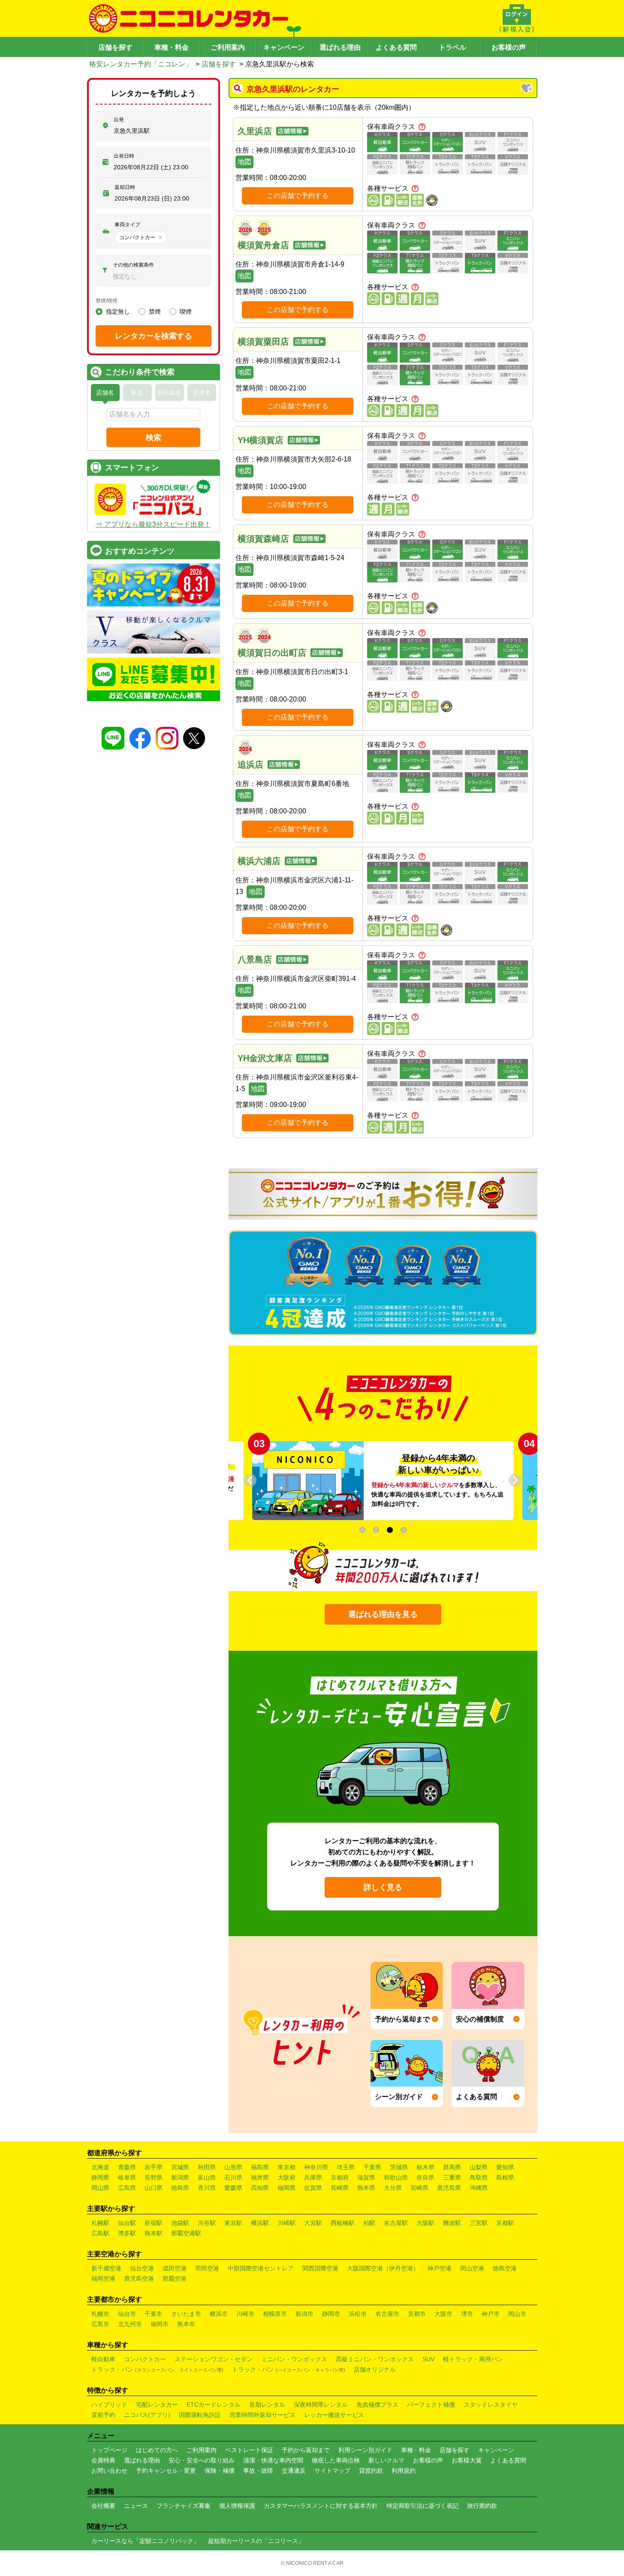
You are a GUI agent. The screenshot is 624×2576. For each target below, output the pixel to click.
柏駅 (369, 2223)
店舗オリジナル (375, 2369)
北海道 (100, 2167)
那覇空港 (175, 2279)
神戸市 (491, 2314)
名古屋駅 (396, 2223)
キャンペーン (284, 47)
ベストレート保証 (249, 2450)
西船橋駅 (343, 2223)
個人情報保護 (237, 2506)
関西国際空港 (320, 2268)
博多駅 (127, 2233)
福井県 (260, 2177)
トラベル (452, 47)
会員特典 (103, 2460)
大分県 (393, 2188)
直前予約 (103, 2415)
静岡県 (100, 2177)
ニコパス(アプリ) (147, 2415)
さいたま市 (186, 2314)
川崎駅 (286, 2223)
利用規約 (404, 2471)
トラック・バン (157, 2369)
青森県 (127, 2167)
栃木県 (425, 2167)
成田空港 (175, 2268)
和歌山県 (396, 2177)
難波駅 (452, 2223)
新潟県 (180, 2177)
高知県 (260, 2188)
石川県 (233, 2177)
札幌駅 (100, 2223)
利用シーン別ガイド (365, 2450)
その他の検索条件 (133, 265)
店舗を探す (115, 47)
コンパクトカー (145, 2359)
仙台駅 (127, 2223)
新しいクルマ (386, 2460)
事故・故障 (258, 2471)
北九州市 (130, 2324)
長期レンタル (267, 2405)
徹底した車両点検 (336, 2460)
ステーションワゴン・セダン (214, 2359)
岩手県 (154, 2167)
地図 (244, 162)
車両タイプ (127, 225)
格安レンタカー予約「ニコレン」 (141, 64)
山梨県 (479, 2167)
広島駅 (100, 2233)
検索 (154, 438)
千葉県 (372, 2167)
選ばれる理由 (340, 47)
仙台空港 (142, 2268)
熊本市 (186, 2324)
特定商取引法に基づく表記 (422, 2506)
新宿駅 (154, 2223)
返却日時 (125, 187)
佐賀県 (313, 2188)
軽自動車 (103, 2359)
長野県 (154, 2177)
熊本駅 (154, 2233)
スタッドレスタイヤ (491, 2405)
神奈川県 (316, 2167)
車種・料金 (172, 47)
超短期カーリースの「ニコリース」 (256, 2541)
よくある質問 (396, 47)
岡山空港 (472, 2268)
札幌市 (100, 2314)
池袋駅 (180, 2223)
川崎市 (245, 2314)
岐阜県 (127, 2177)
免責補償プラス (377, 2405)
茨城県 (399, 2167)
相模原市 (275, 2314)
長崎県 (340, 2188)
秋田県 (207, 2167)
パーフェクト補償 (431, 2405)
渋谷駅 (207, 2223)
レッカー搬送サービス (334, 2415)
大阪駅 (425, 2223)
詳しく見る (383, 1887)
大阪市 (443, 2314)
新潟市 (304, 2314)
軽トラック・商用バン (473, 2359)
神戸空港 (440, 2268)
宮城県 (180, 2167)
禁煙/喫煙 (107, 301)
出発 (119, 120)
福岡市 (160, 2324)
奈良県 (425, 2177)
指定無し (118, 312)
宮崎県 (419, 2188)
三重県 (452, 2177)
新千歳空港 (106, 2268)
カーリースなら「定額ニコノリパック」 (145, 2541)
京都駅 (505, 2223)
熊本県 (366, 2188)
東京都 (286, 2167)
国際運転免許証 (200, 2415)
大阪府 (286, 2177)
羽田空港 (207, 2268)
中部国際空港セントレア (261, 2268)
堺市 (467, 2314)
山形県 (233, 2167)
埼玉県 (346, 2167)
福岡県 (286, 2188)
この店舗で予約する (298, 196)
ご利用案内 (228, 47)
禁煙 (155, 312)
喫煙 (186, 312)
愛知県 (505, 2167)
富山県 (207, 2177)
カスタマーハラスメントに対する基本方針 (321, 2506)
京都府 (340, 2177)
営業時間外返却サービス (262, 2415)
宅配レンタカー (157, 2405)
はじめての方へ (157, 2450)
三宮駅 (479, 2223)
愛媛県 (233, 2188)
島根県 (505, 2177)
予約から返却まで (306, 2450)
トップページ (109, 2450)
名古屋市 (387, 2314)
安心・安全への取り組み (202, 2460)
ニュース (136, 2506)
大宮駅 (313, 2223)
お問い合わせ (109, 2471)
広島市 (100, 2324)
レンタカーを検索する (154, 336)
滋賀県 (366, 2177)
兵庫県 (313, 2177)
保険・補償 (220, 2471)
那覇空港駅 (186, 2233)
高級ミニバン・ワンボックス (375, 2359)
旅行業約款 (482, 2506)
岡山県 (100, 2188)
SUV (428, 2359)
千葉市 (154, 2314)
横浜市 (219, 2314)
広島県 (127, 2188)
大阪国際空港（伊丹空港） (383, 2268)
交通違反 (294, 2471)
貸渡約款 (371, 2471)
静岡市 (331, 2314)
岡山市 (517, 2314)
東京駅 (233, 2223)
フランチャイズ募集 (184, 2506)
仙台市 (127, 2314)
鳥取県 (479, 2177)
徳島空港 (505, 2268)
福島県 (260, 2167)
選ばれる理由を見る (383, 1614)
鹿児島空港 (139, 2279)
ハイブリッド (109, 2405)
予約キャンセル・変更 (166, 2471)
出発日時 (124, 156)
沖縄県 (479, 2188)
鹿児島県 (449, 2188)
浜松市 (358, 2314)
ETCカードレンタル (214, 2405)
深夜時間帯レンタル (321, 2405)
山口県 (154, 2188)
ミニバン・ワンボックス (294, 2359)
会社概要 (103, 2506)
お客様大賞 (467, 2460)
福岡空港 (103, 2279)
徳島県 (180, 2188)
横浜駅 (260, 2223)
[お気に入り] (528, 89)
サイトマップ (332, 2471)
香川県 (207, 2188)
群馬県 (452, 2167)
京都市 (417, 2314)
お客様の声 (509, 47)
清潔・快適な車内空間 (273, 2460)
